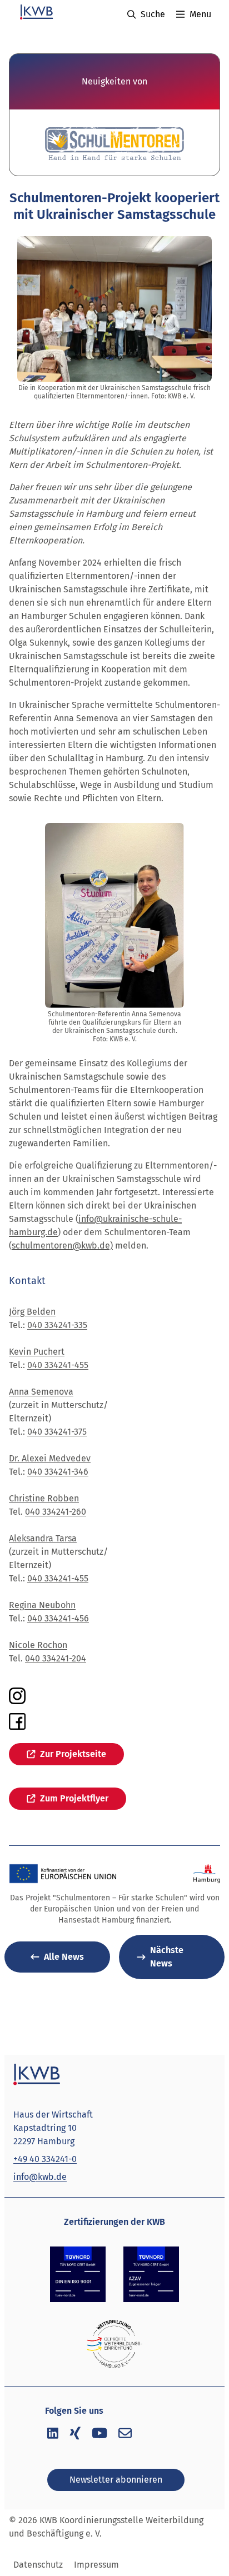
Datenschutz (38, 2565)
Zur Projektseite (73, 1754)
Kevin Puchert (37, 1352)
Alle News (64, 1957)
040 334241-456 (58, 1618)
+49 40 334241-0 (45, 2159)
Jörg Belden (32, 1312)
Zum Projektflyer (74, 1798)
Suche (153, 14)
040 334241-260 (56, 1512)
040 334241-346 (58, 1472)
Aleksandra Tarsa (43, 1538)
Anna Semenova (41, 1392)
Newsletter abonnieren (116, 2480)
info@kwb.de (40, 2177)
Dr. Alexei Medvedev (50, 1458)
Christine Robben (44, 1498)
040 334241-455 (58, 1365)
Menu (200, 14)
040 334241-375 (57, 1432)
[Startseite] (36, 12)
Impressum (96, 2565)
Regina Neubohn (42, 1605)
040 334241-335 (57, 1325)
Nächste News (167, 1957)
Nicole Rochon (38, 1645)
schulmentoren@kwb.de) (62, 1245)
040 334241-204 (56, 1658)
